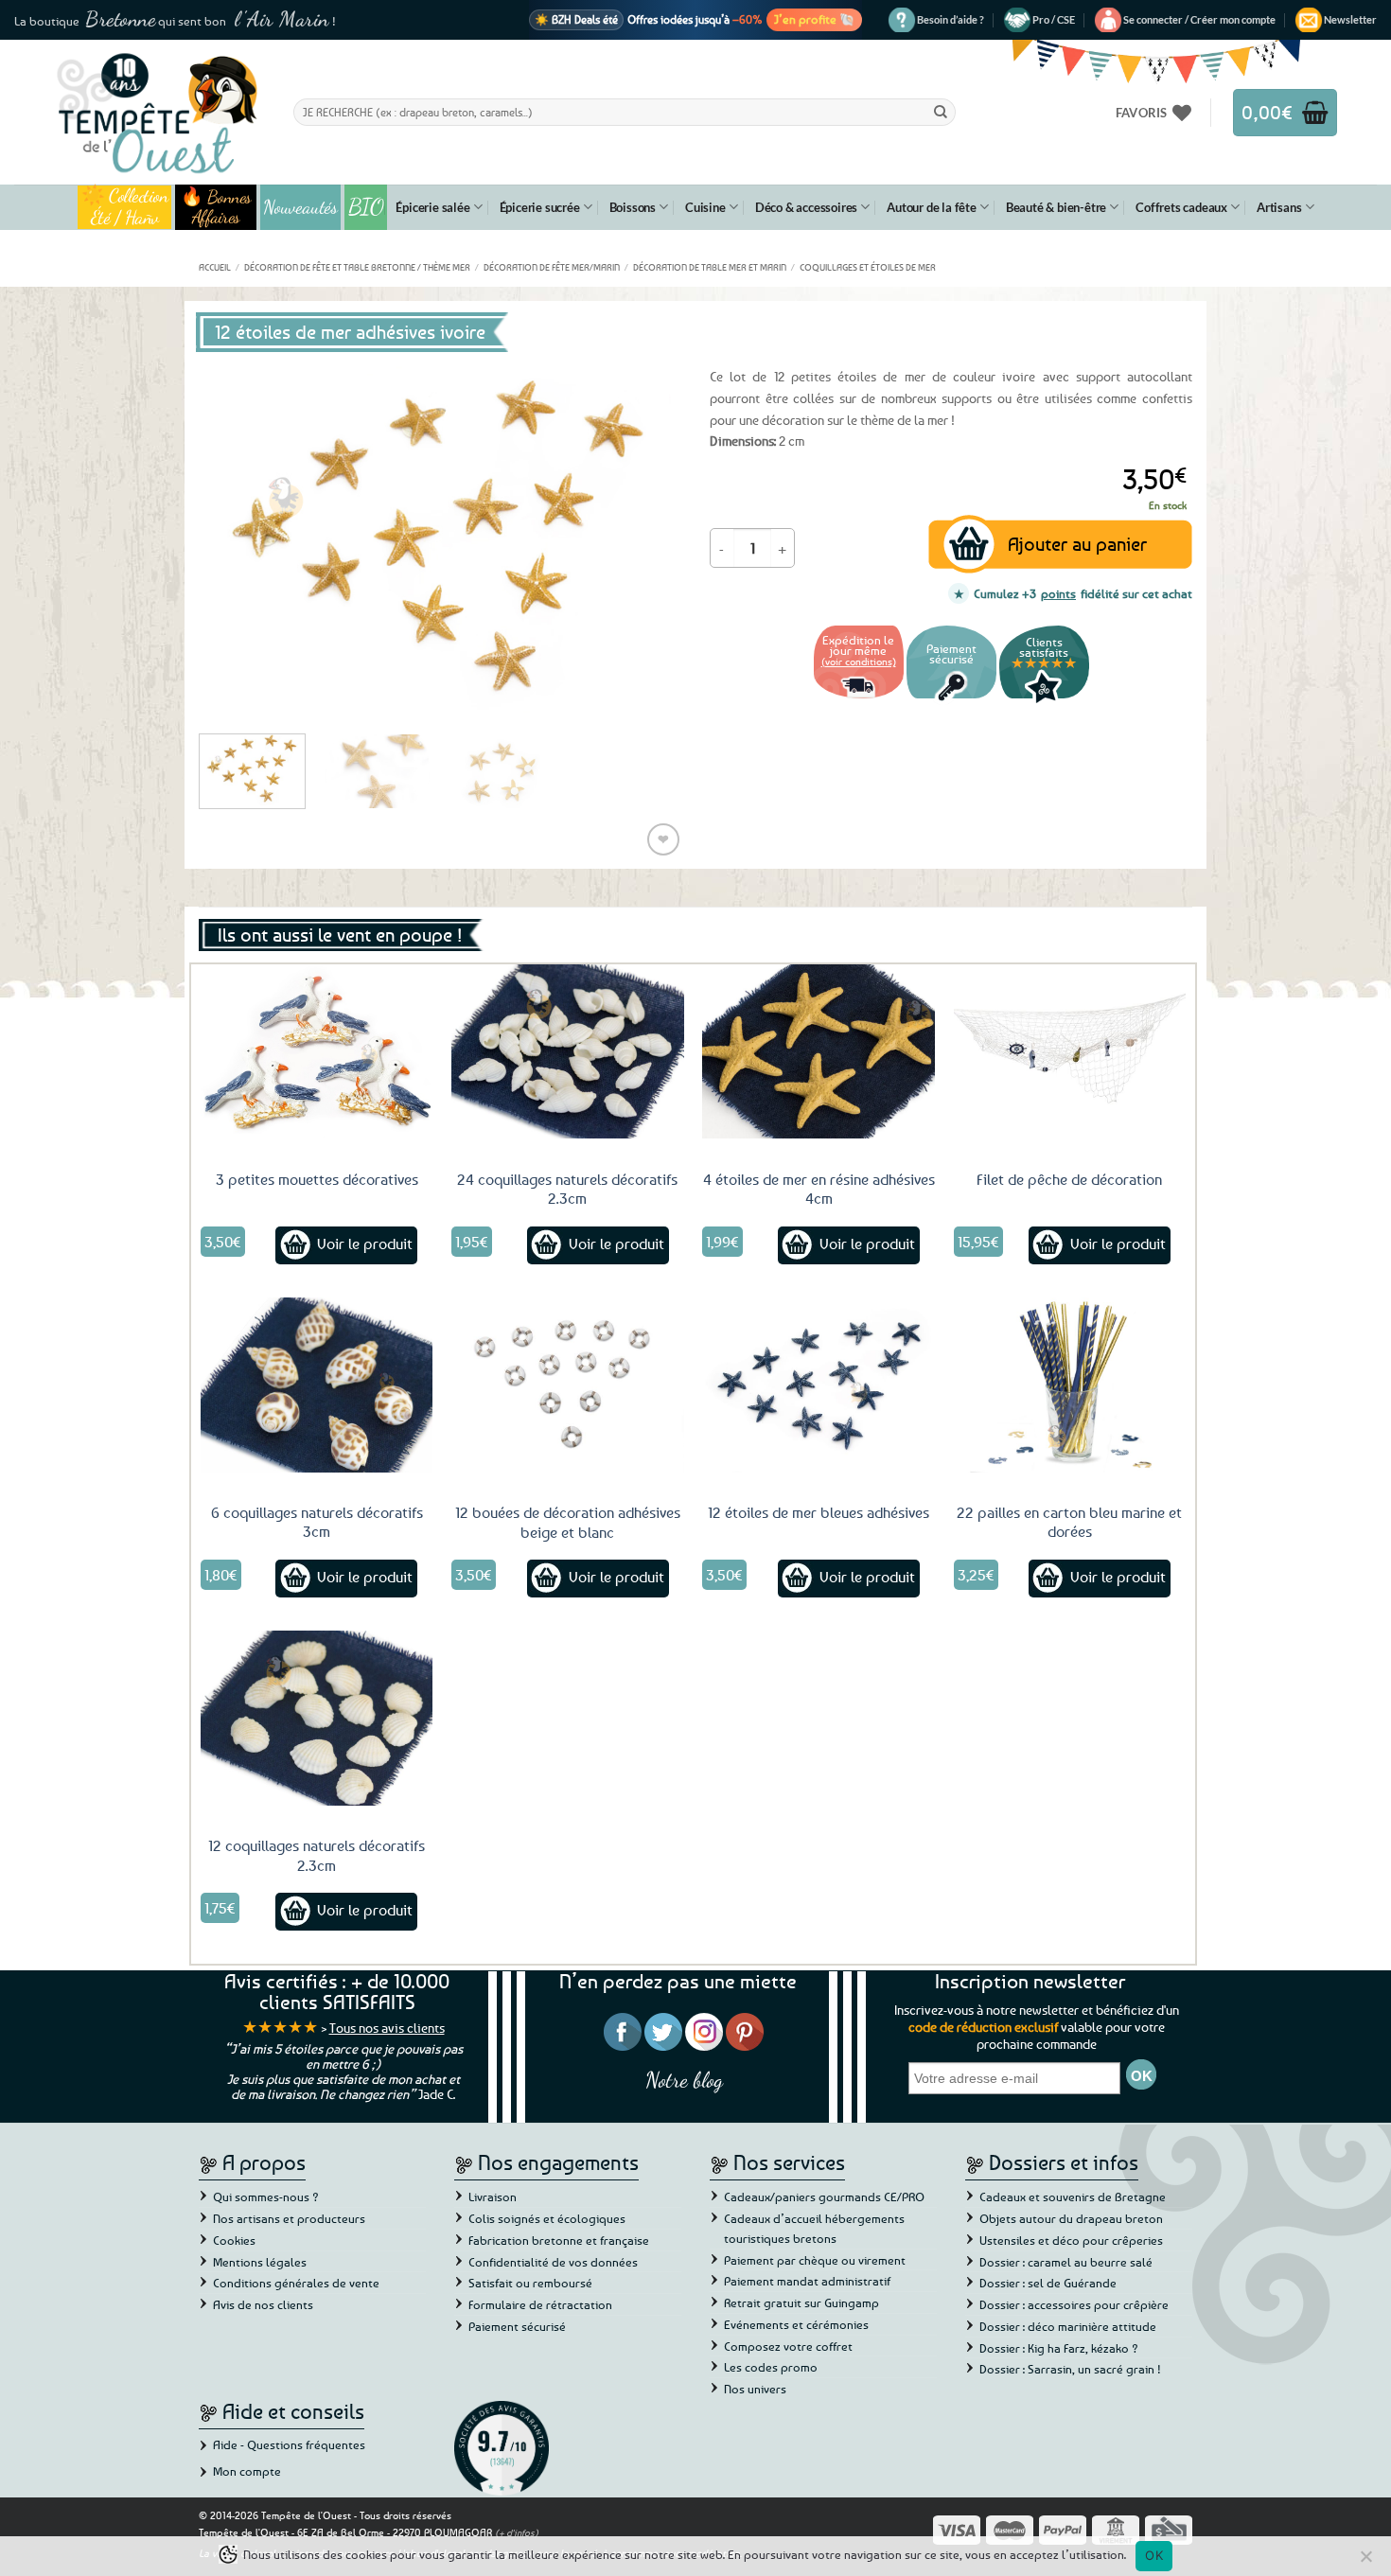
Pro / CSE (1054, 19)
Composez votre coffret (788, 2346)
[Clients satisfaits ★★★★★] (1044, 701)
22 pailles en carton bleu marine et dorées (1069, 1522)
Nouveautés (300, 207)
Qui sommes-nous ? (266, 2197)
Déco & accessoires (806, 207)
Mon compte (247, 2471)
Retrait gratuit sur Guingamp (801, 2303)
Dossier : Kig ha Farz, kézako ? (1059, 2348)
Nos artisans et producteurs (289, 2218)
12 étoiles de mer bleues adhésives (819, 1512)
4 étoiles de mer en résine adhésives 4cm (819, 1189)
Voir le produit (365, 1244)
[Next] (648, 538)
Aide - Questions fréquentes (289, 2444)
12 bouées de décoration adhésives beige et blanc (568, 1522)
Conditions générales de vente (296, 2283)
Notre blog (684, 2080)
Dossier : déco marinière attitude (1068, 2326)
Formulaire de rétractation (540, 2304)
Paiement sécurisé (517, 2326)
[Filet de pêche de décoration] (1070, 1051)
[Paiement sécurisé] (951, 701)
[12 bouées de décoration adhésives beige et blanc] (568, 1385)
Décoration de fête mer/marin (552, 267)
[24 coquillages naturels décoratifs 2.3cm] (568, 1051)
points (1058, 593)
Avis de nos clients (263, 2304)
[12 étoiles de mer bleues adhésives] (819, 1385)
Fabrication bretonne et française (559, 2240)
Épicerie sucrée (540, 207)
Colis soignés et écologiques (547, 2218)
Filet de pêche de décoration (1069, 1179)
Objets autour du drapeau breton (1071, 2218)
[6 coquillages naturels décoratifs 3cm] (317, 1385)
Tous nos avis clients (387, 2028)
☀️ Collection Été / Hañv (124, 207)
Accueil (215, 267)
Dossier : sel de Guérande (1048, 2283)
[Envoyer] (941, 112)
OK (1154, 2555)
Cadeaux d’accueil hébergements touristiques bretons (814, 2228)
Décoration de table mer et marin (710, 267)
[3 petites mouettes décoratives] (317, 1051)
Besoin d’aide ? (951, 19)
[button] (1199, 20)
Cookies (234, 2240)
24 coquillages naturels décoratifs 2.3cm (567, 1189)
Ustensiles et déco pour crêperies (1071, 2240)
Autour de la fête (932, 207)
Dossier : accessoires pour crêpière (1074, 2304)
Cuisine (705, 207)
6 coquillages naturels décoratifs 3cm (317, 1522)
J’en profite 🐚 (814, 19)
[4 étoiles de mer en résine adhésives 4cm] (819, 1051)
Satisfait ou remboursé (530, 2283)
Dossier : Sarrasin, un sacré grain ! (1070, 2369)
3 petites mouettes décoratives (317, 1179)
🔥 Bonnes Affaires (216, 207)
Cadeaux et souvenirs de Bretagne (1073, 2197)
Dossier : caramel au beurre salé (1066, 2262)
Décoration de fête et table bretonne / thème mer (357, 267)
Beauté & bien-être (1056, 207)
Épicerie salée (432, 207)
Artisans (1279, 207)
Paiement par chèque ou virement (815, 2260)
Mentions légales (260, 2262)
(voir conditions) (859, 661)
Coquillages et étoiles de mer (868, 267)
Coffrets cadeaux (1181, 207)
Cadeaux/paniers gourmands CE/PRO (824, 2197)
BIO (366, 207)
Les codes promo (771, 2367)
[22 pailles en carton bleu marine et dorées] (1070, 1385)
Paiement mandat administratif (807, 2281)
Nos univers (755, 2389)
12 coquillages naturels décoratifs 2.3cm (317, 1855)
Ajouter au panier (1077, 544)
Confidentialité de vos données (553, 2262)
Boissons (633, 207)
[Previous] (232, 538)
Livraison (493, 2197)
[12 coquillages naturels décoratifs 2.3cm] (317, 1718)
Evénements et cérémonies (796, 2324)
